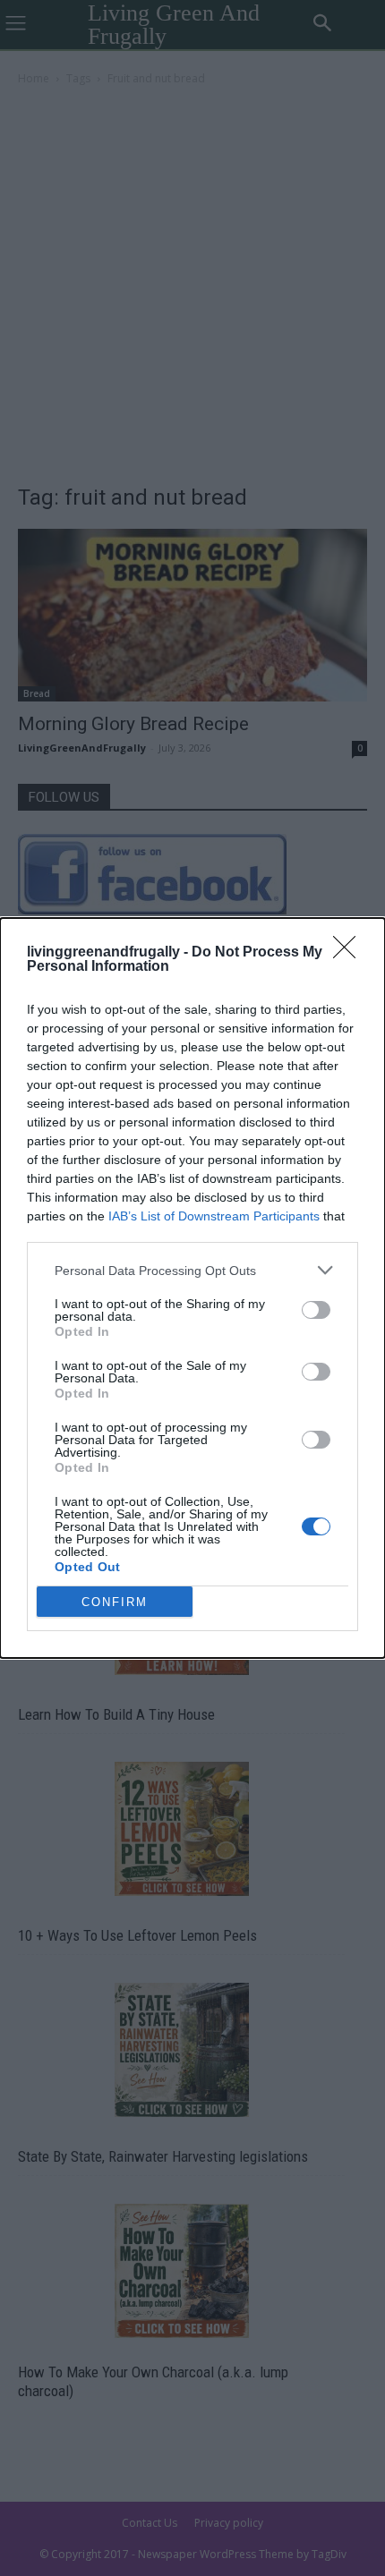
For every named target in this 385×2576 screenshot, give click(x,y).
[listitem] (192, 1270)
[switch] (316, 1310)
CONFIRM (115, 1602)
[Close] (350, 953)
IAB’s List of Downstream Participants (214, 1216)
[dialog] (192, 1288)
